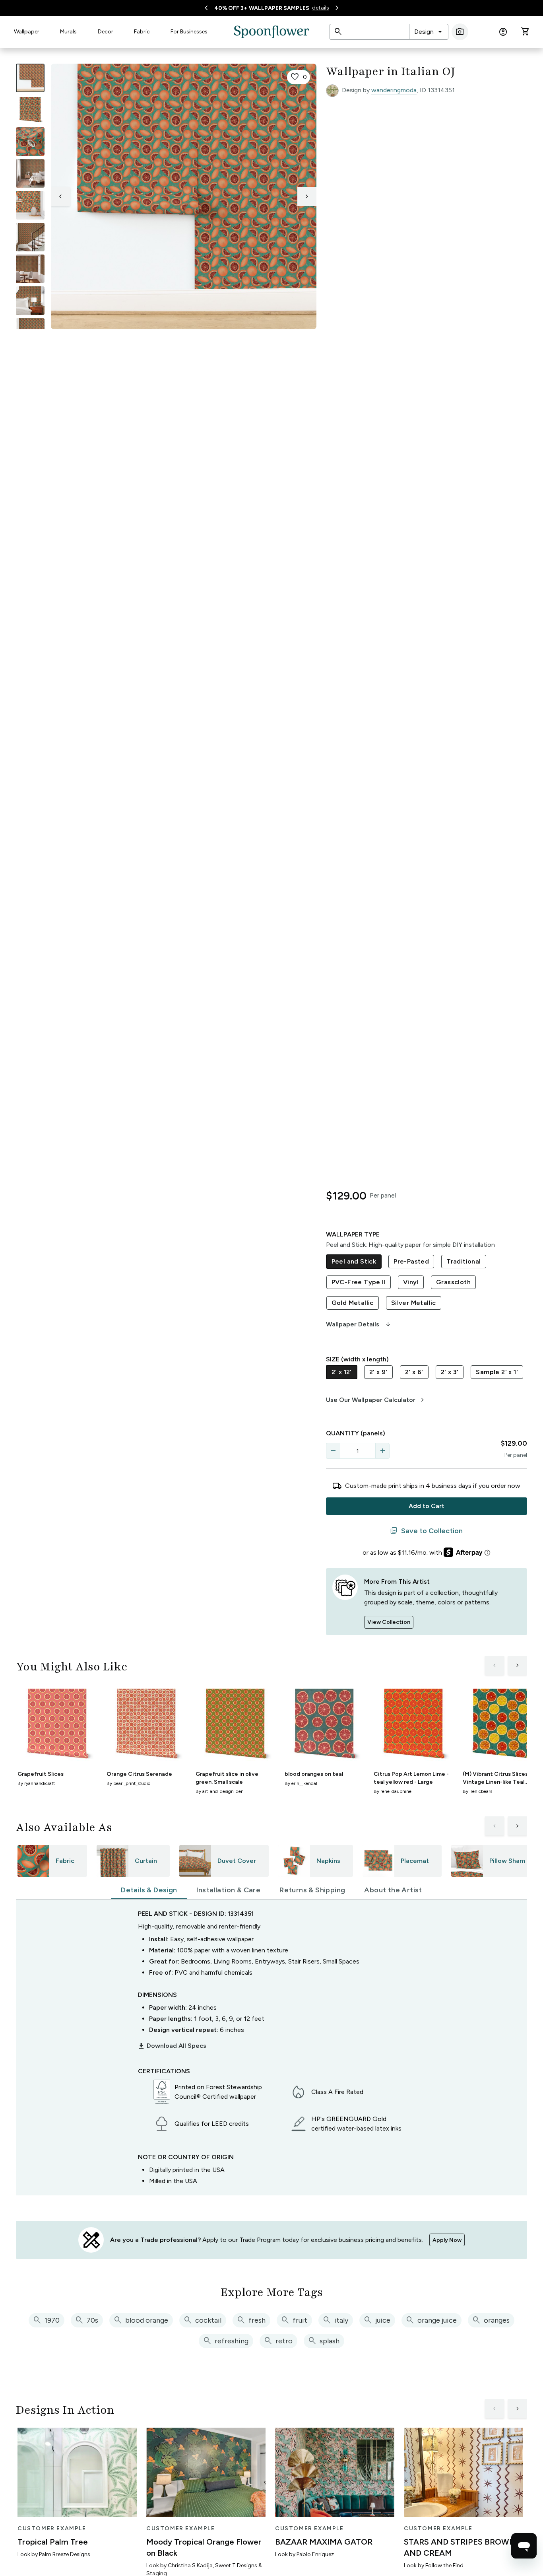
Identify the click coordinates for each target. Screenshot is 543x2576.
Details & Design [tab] (149, 1890)
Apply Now (447, 2240)
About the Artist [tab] (393, 1890)
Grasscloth (453, 1282)
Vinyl (411, 1282)
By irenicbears (477, 1791)
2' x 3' (450, 1372)
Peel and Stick (354, 1261)
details (321, 8)
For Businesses (189, 32)
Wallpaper (27, 32)
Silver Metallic (414, 1303)
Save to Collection (426, 1531)
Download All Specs (172, 2046)
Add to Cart (427, 1506)
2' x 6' (414, 1372)
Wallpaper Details (359, 1324)
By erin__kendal (301, 1783)
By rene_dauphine (393, 1791)
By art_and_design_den (220, 1791)
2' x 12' (342, 1372)
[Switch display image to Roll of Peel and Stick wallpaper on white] (30, 110)
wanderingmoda (394, 90)
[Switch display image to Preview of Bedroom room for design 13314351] (30, 301)
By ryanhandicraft (36, 1783)
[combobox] (429, 32)
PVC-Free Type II (359, 1282)
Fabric (142, 32)
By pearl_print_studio (128, 1783)
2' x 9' (378, 1372)
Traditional (463, 1261)
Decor (106, 32)
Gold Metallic (353, 1303)
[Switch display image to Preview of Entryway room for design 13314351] (30, 237)
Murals (68, 32)
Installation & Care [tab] (229, 1890)
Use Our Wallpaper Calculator (376, 1400)
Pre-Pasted (411, 1261)
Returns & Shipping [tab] (312, 1890)
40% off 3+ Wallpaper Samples (262, 8)
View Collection (389, 1622)
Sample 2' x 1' (497, 1372)
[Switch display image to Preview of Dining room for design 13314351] (30, 269)
